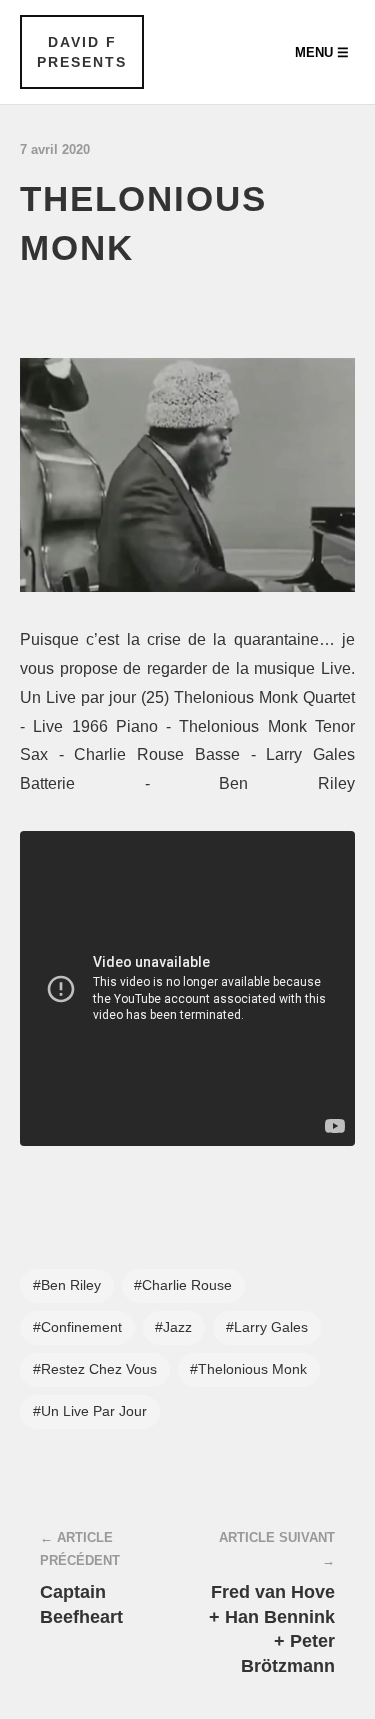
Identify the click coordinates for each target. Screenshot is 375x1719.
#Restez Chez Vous (95, 1369)
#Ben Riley (67, 1285)
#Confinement (77, 1327)
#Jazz (173, 1327)
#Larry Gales (267, 1327)
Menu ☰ (322, 52)
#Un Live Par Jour (90, 1411)
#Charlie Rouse (183, 1285)
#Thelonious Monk (248, 1369)
